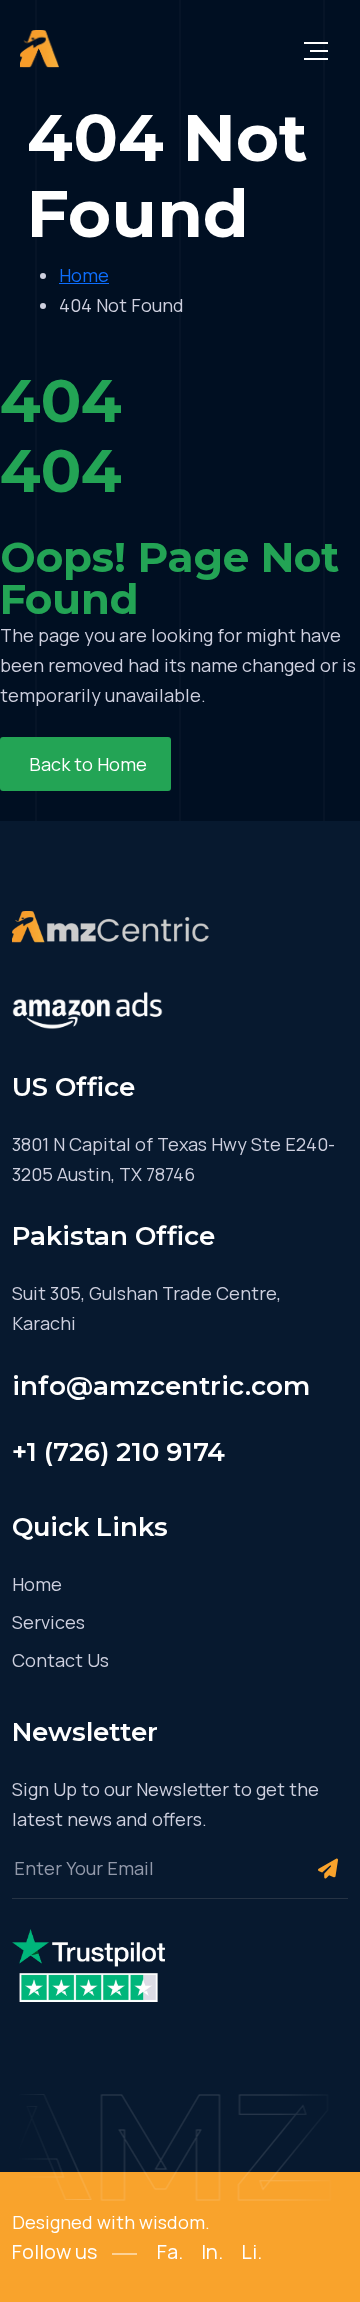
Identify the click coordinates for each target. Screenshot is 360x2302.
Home (37, 1584)
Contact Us (60, 1660)
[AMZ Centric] (39, 50)
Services (48, 1622)
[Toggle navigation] (316, 50)
